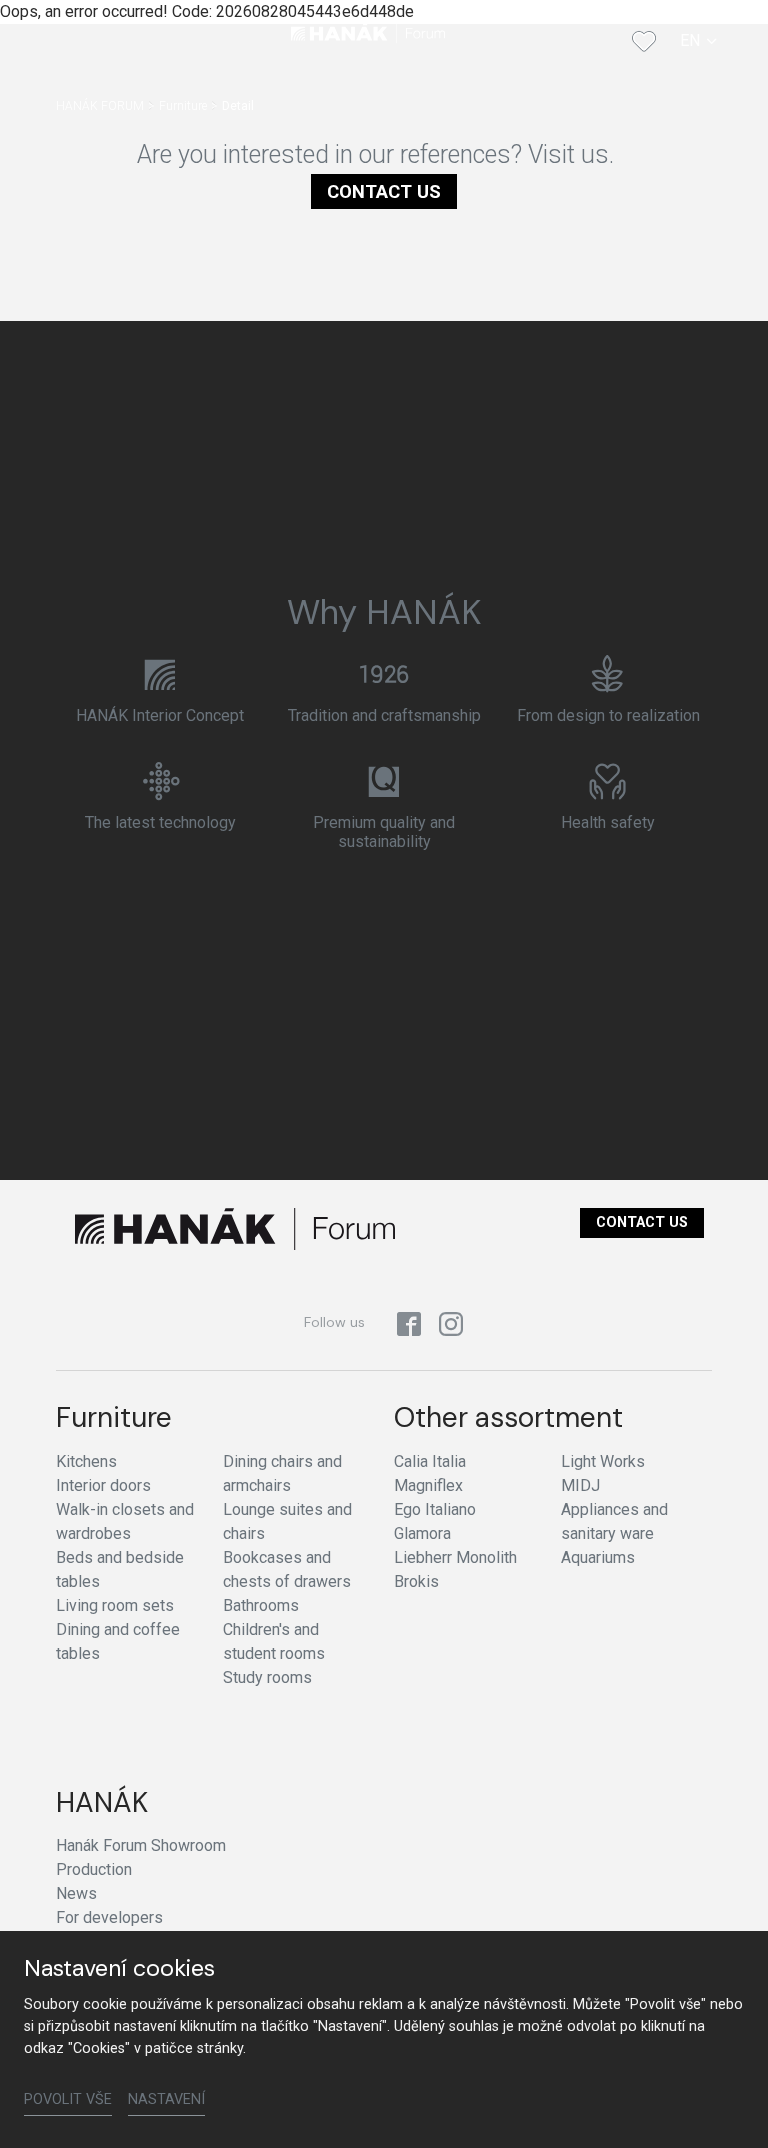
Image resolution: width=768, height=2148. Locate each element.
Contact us (384, 191)
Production (94, 1869)
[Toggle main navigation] (108, 41)
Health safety (608, 822)
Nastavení (166, 2099)
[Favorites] (644, 41)
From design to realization (608, 715)
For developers (109, 1917)
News (76, 1893)
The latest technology (160, 822)
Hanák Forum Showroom (141, 1845)
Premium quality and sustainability (384, 832)
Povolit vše (68, 2099)
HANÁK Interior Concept (160, 715)
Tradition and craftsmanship (384, 715)
